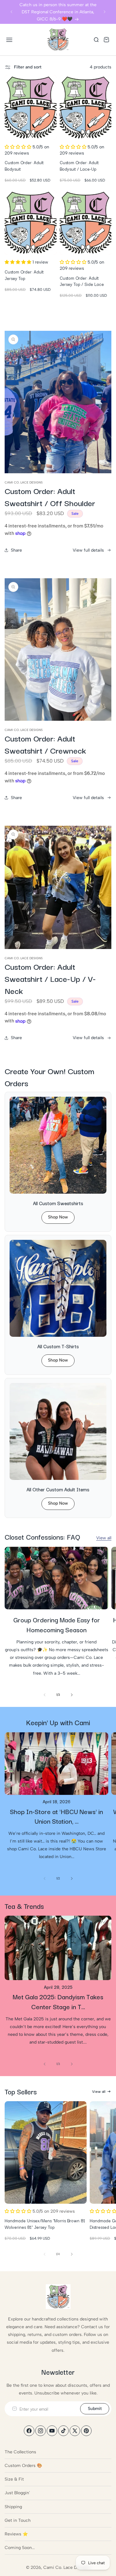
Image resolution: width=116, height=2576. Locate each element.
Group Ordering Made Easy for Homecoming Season (57, 1625)
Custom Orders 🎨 (23, 2466)
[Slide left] (45, 1695)
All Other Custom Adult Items (58, 1489)
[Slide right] (72, 1695)
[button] (9, 40)
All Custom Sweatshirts (58, 1203)
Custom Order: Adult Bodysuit (24, 166)
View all (104, 1538)
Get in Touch (18, 2520)
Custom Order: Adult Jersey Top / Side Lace (82, 281)
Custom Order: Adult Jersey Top (24, 275)
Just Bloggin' (17, 2493)
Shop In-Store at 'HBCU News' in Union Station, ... (56, 1816)
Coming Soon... (20, 2548)
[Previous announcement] (11, 12)
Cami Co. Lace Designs (67, 2567)
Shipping (13, 2507)
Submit (95, 2409)
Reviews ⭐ (16, 2534)
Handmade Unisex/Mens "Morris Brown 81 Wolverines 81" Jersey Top (45, 2224)
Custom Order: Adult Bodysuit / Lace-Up (79, 166)
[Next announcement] (105, 12)
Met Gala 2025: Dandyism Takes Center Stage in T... (58, 2001)
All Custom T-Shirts (58, 1346)
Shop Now (58, 1217)
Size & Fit (14, 2479)
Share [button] (16, 550)
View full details (88, 550)
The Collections (20, 2452)
